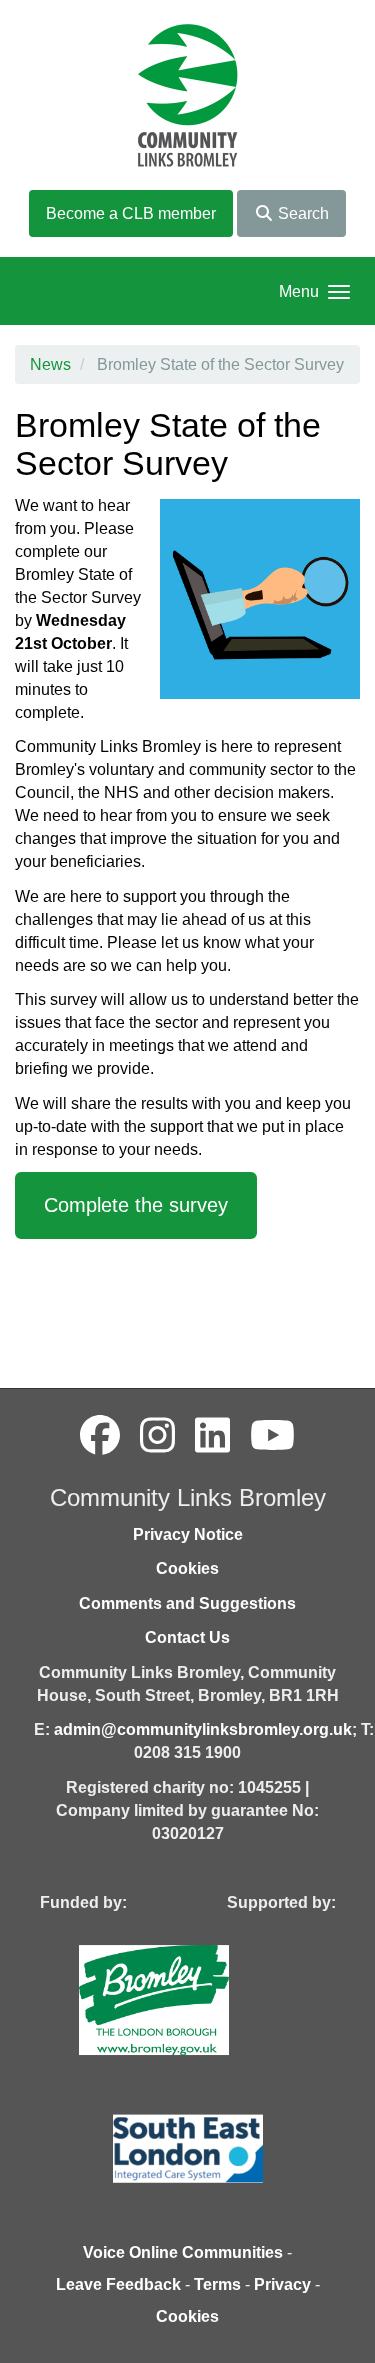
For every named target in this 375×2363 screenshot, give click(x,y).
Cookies (187, 1568)
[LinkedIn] (212, 1436)
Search (301, 213)
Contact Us (187, 1637)
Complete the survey (136, 1205)
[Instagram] (157, 1436)
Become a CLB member (131, 213)
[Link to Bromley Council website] (184, 1998)
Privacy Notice (188, 1534)
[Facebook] (100, 1436)
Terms (217, 2284)
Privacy (282, 2284)
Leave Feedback (118, 2284)
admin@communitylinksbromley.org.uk (203, 1729)
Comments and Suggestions (187, 1603)
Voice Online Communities (183, 2252)
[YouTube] (272, 1436)
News (50, 364)
